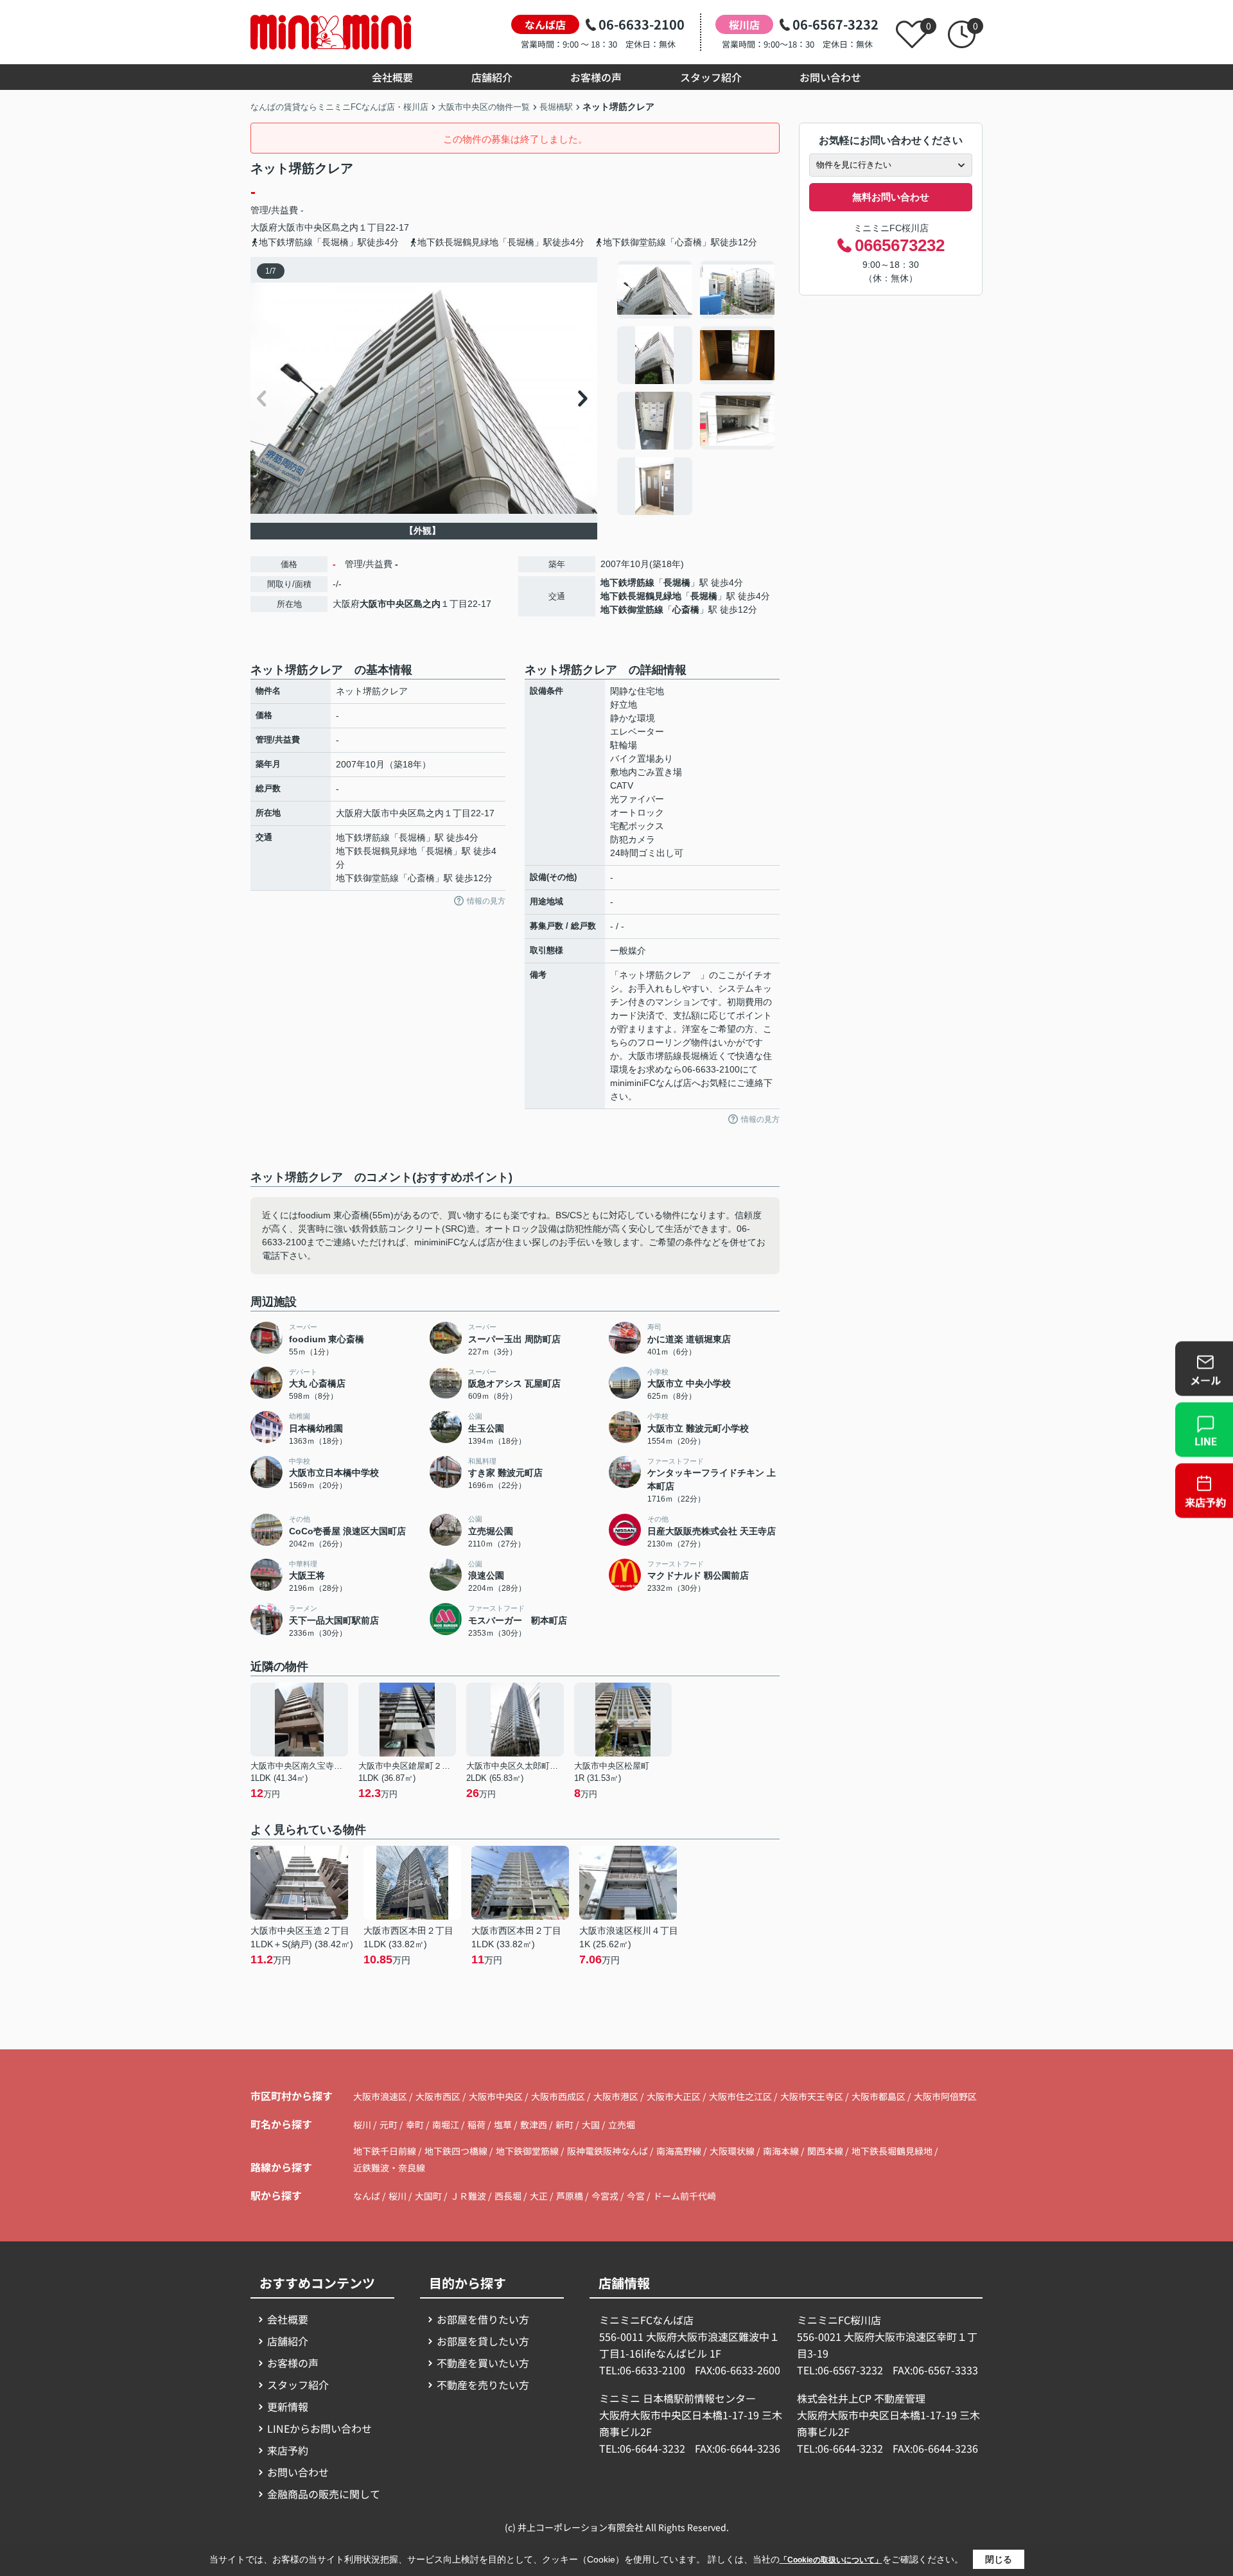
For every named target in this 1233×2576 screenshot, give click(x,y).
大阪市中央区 (304, 227)
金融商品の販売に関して (324, 2494)
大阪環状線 (733, 2151)
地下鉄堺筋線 (627, 583)
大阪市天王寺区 (812, 2096)
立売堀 (622, 2125)
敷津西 (535, 2125)
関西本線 (826, 2151)
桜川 (363, 2125)
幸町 (416, 2125)
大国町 (428, 2196)
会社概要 (392, 77)
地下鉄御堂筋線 (632, 609)
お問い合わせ (830, 77)
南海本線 (782, 2151)
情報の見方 (486, 901)
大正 (539, 2196)
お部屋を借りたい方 (483, 2319)
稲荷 (477, 2125)
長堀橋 (677, 583)
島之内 (345, 227)
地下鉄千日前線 (386, 2151)
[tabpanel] (696, 388)
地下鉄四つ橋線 (457, 2151)
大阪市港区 (616, 2096)
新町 (565, 2125)
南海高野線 (680, 2151)
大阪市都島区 (879, 2096)
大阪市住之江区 (740, 2096)
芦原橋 (570, 2196)
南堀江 (447, 2125)
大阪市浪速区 (380, 2096)
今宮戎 (605, 2196)
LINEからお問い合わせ (319, 2428)
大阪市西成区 (558, 2096)
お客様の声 (596, 77)
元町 (389, 2125)
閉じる (999, 2559)
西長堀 (508, 2196)
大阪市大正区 (674, 2096)
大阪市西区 (438, 2096)
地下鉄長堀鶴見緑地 (641, 596)
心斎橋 (686, 609)
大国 (592, 2125)
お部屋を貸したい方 (483, 2341)
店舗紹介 (492, 77)
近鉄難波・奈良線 (389, 2168)
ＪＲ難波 (468, 2196)
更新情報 (288, 2406)
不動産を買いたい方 (483, 2363)
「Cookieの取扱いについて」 (831, 2560)
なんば (367, 2196)
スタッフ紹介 (711, 77)
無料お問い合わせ (891, 197)
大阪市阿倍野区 (945, 2096)
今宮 (636, 2196)
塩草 (504, 2125)
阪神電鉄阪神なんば (608, 2151)
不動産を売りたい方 (483, 2385)
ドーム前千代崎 (685, 2196)
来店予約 (288, 2450)
